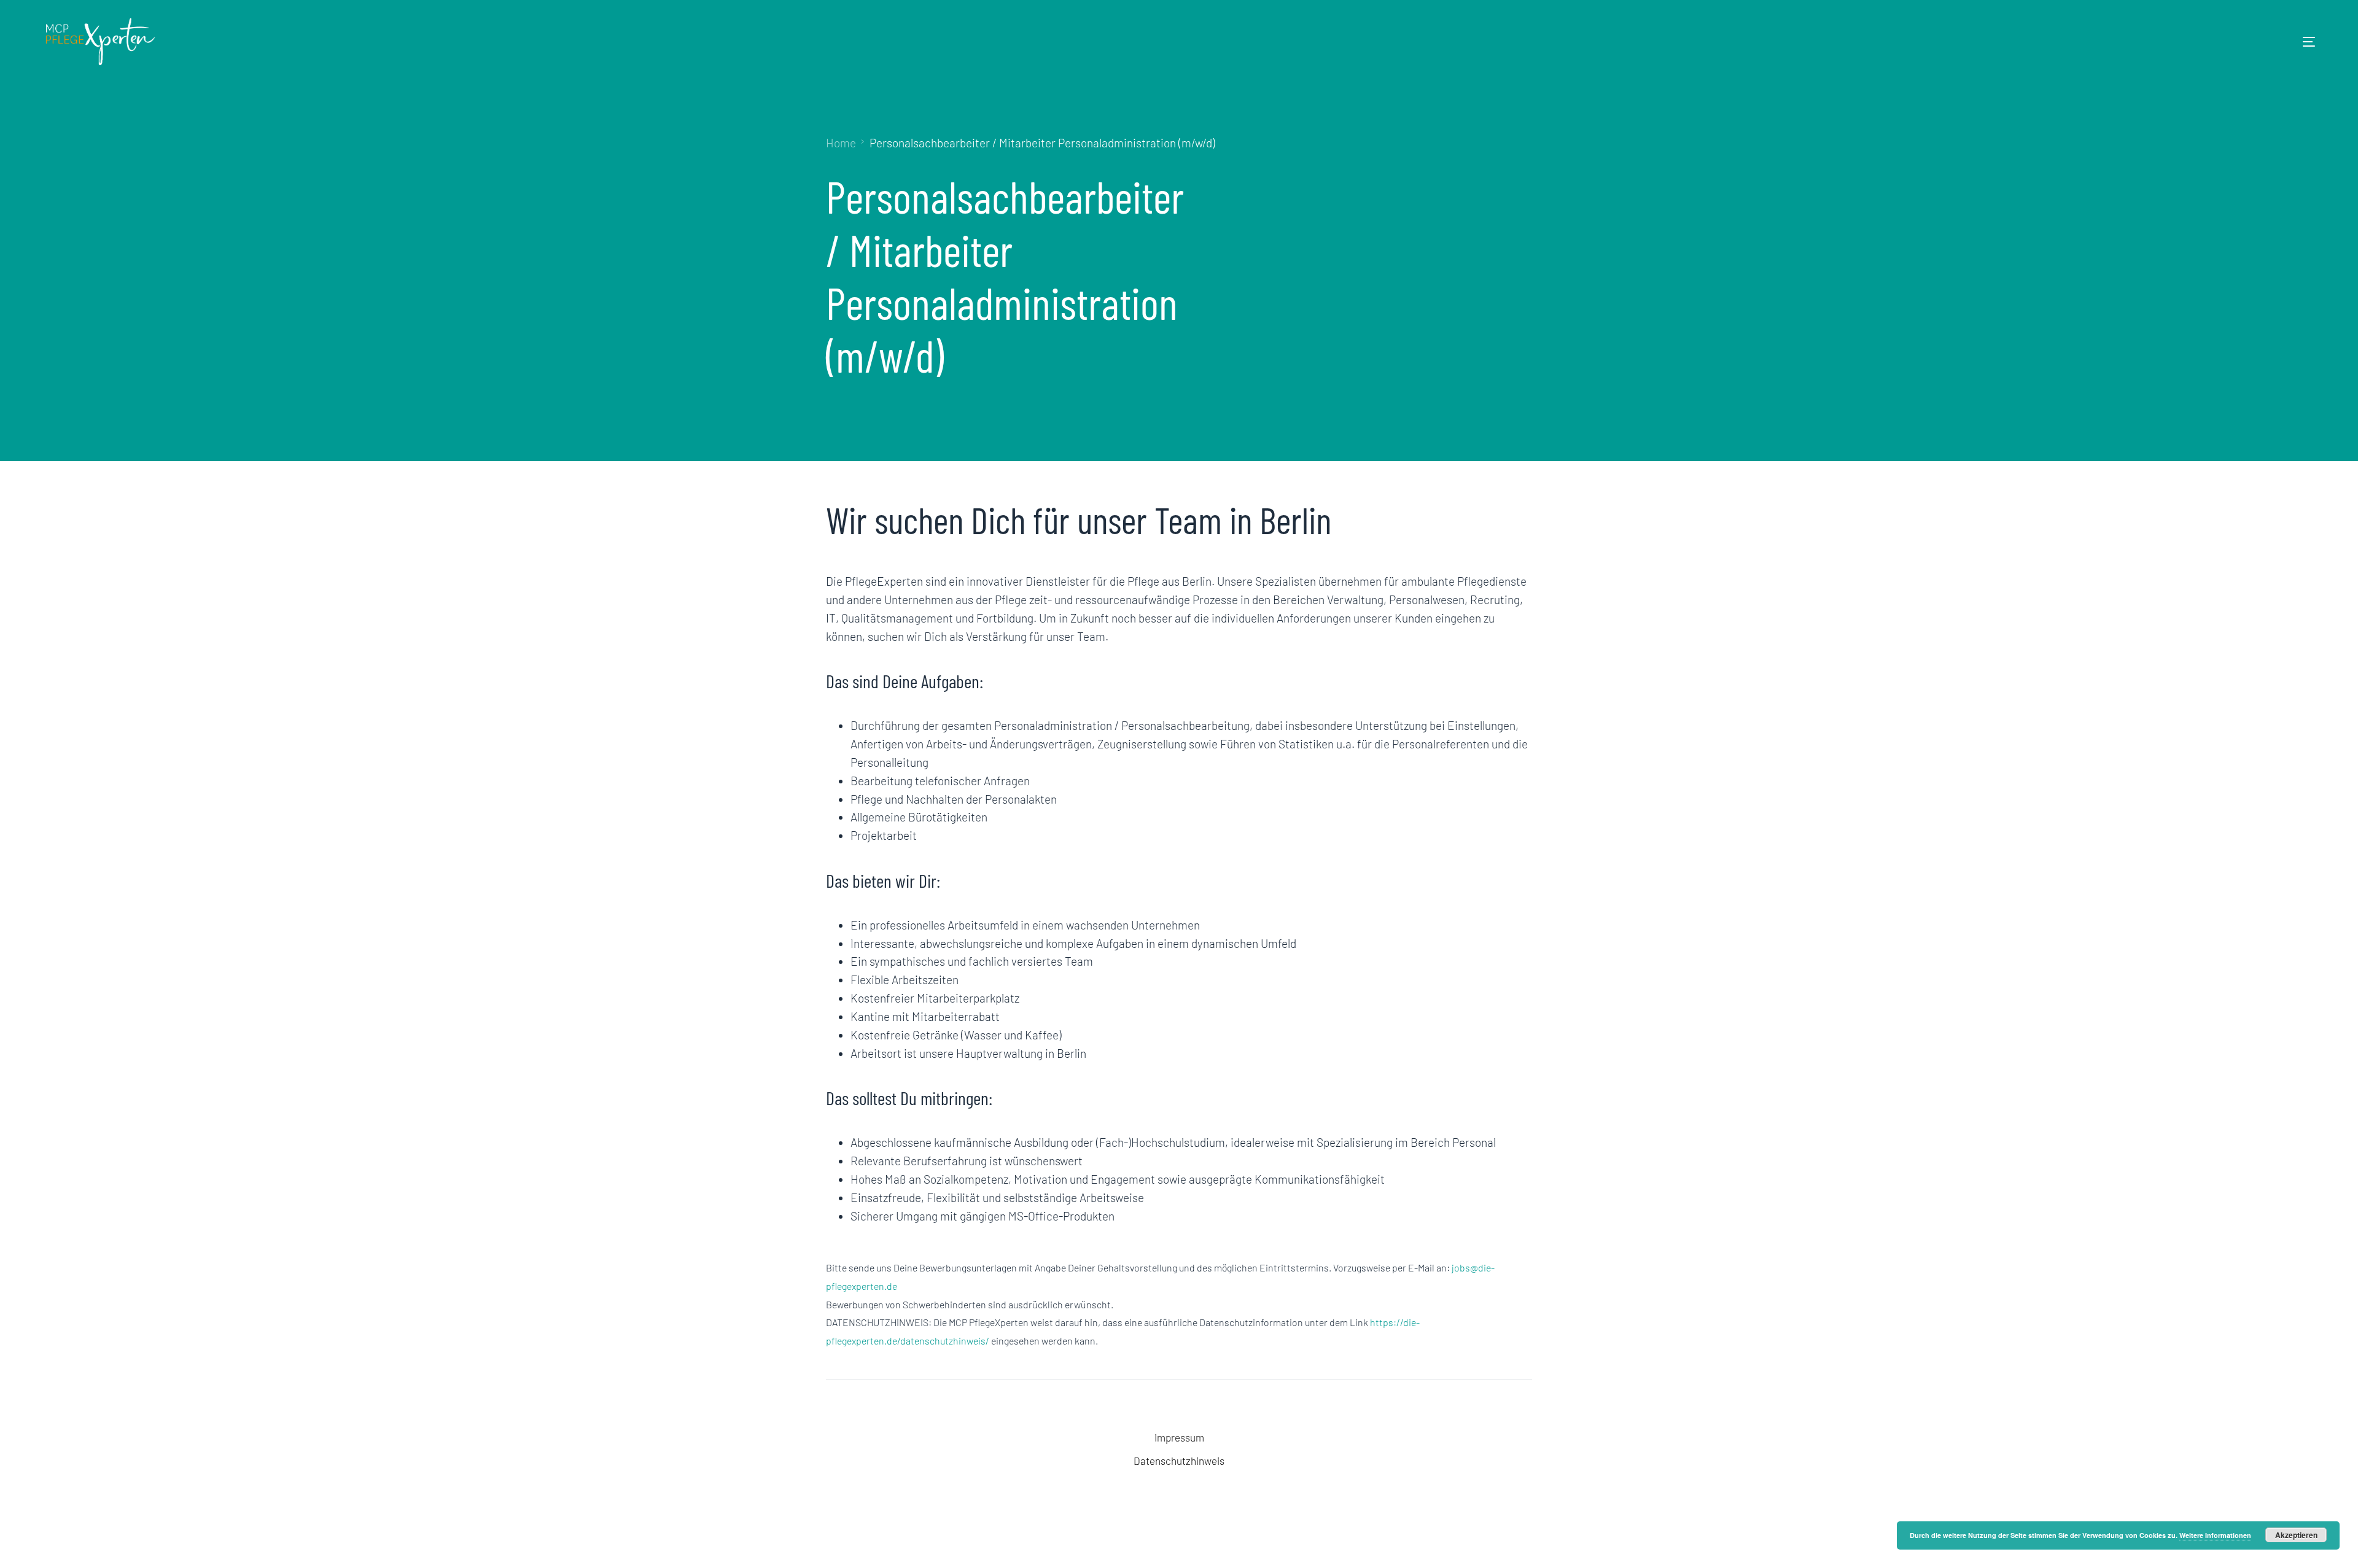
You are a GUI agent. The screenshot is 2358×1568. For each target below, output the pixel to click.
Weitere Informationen (2215, 1535)
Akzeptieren (2296, 1535)
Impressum (1179, 1437)
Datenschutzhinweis (1179, 1461)
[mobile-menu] (2290, 42)
